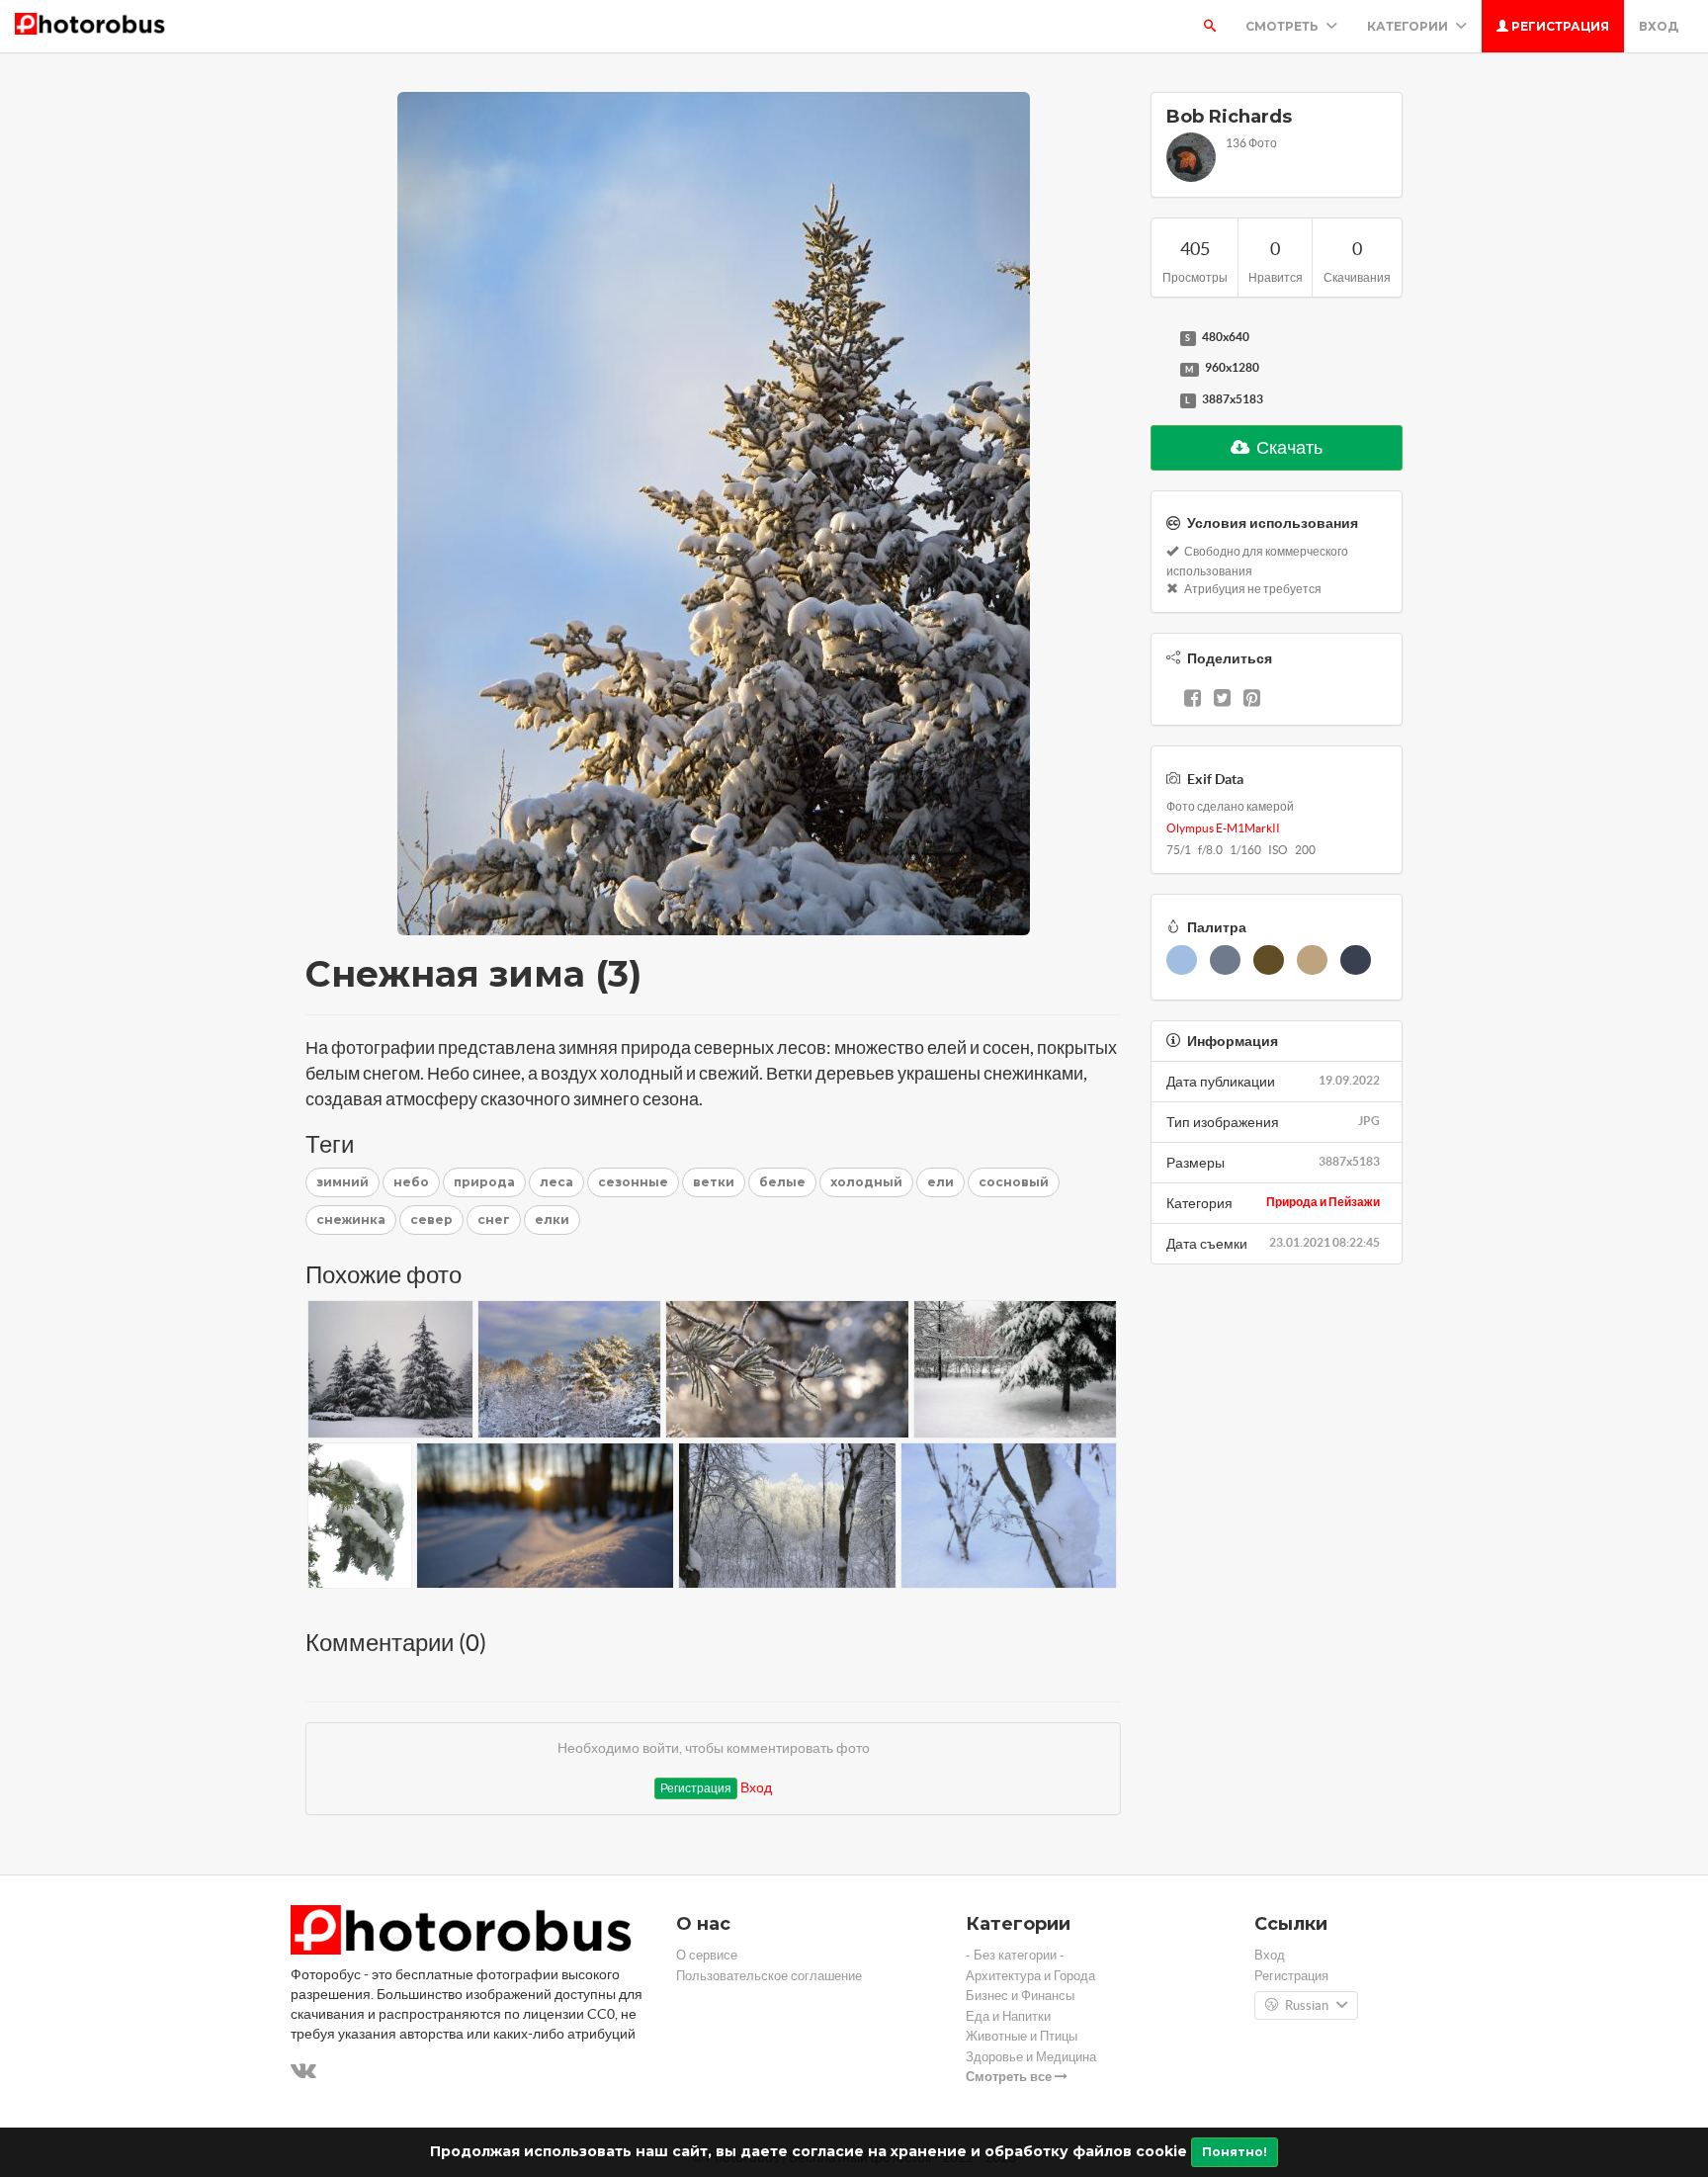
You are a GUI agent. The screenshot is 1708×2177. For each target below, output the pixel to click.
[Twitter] (1222, 700)
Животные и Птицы (1022, 2036)
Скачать (1288, 447)
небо (411, 1182)
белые (782, 1182)
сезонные (633, 1182)
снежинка (351, 1219)
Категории (1409, 26)
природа (484, 1182)
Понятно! (1235, 2152)
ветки (714, 1182)
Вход (1659, 26)
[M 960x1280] (1160, 369)
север (431, 1219)
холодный (866, 1182)
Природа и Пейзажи (1323, 1202)
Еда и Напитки (1008, 2016)
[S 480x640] (1160, 338)
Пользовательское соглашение (769, 1976)
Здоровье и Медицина (1031, 2057)
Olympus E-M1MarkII (1223, 828)
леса (556, 1182)
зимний (342, 1182)
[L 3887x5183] (1160, 400)
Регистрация (1559, 26)
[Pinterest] (1252, 700)
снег (494, 1219)
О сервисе (707, 1955)
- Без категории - (1015, 1955)
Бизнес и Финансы (1020, 1996)
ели (940, 1182)
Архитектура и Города (1030, 1976)
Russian (1307, 2005)
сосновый (1014, 1182)
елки (552, 1219)
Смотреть (1283, 26)
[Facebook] (1193, 700)
